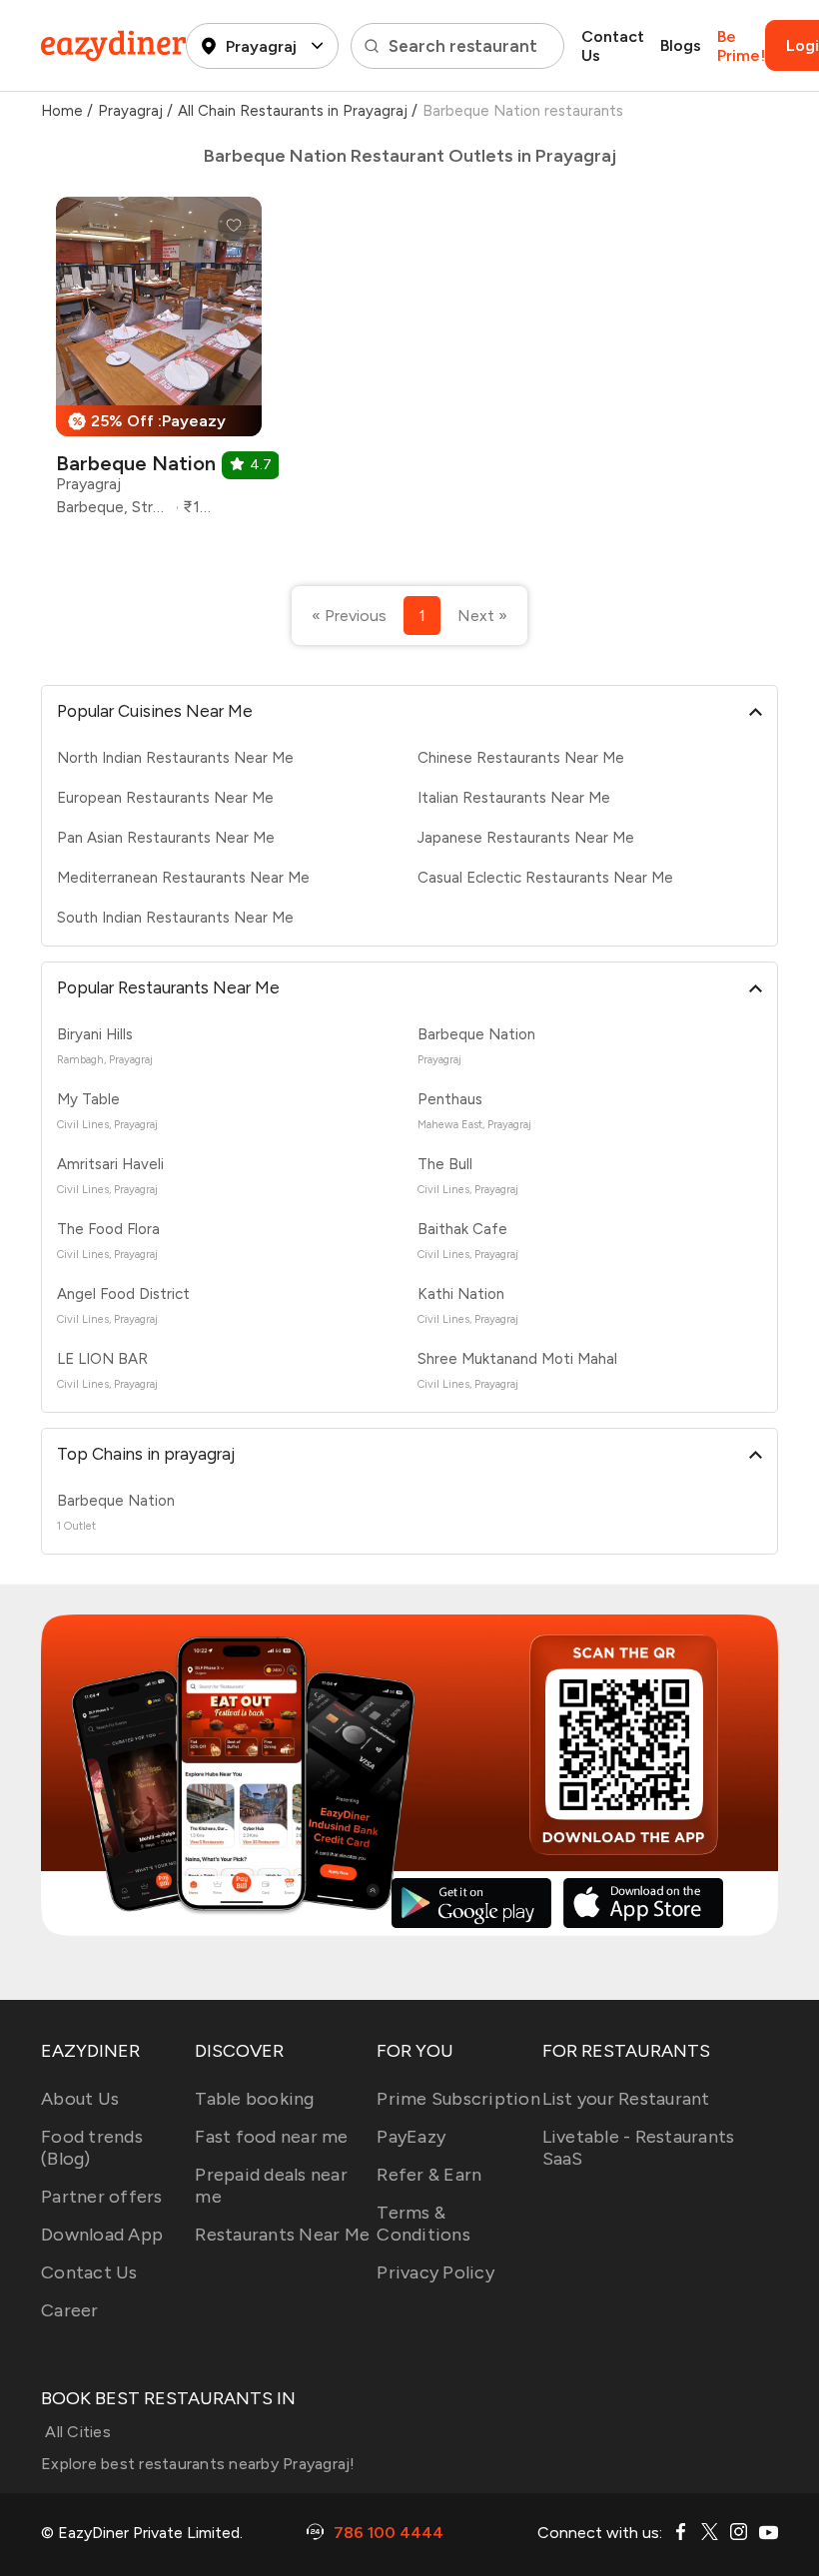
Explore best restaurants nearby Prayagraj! (198, 2464)
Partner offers (102, 2197)
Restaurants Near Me (282, 2235)
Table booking (254, 2099)
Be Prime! (741, 46)
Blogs (681, 45)
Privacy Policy (435, 2272)
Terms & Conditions (423, 2224)
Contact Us (613, 46)
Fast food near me (271, 2137)
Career (70, 2310)
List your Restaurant (626, 2099)
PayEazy (411, 2137)
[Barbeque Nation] (159, 364)
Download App (102, 2235)
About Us (80, 2099)
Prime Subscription (458, 2099)
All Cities (76, 2432)
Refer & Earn (429, 2175)
